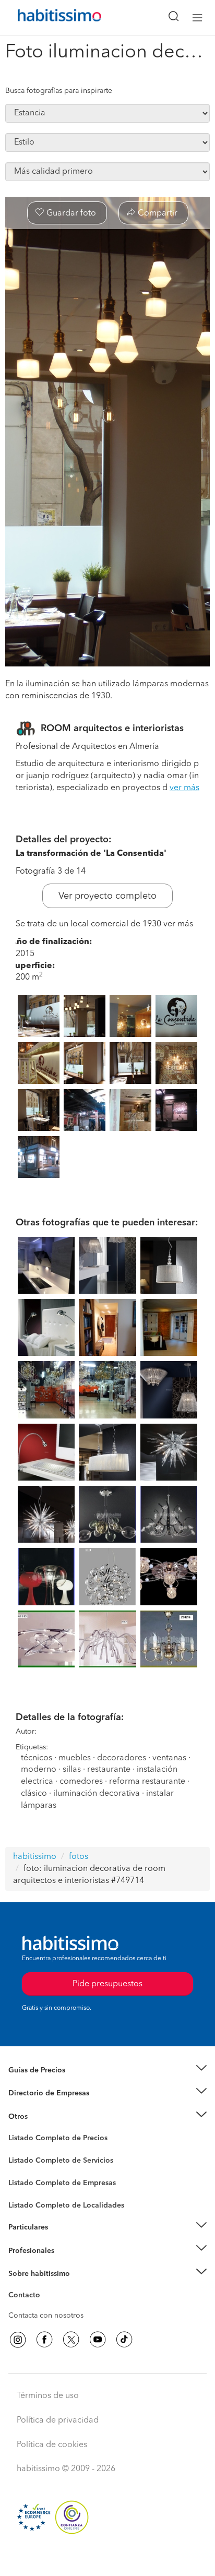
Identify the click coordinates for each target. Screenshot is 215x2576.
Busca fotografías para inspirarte (59, 91)
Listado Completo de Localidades (66, 2205)
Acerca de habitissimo (45, 2286)
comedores (81, 1782)
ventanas (169, 1758)
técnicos (37, 1758)
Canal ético (27, 2297)
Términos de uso (48, 2396)
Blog (16, 2129)
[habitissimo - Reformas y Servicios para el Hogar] (47, 18)
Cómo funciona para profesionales (66, 2263)
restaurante (109, 1770)
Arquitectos (28, 2200)
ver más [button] (184, 788)
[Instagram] (18, 2340)
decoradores (122, 1758)
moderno (39, 1770)
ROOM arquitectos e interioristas (112, 729)
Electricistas (28, 2179)
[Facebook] (44, 2340)
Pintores (22, 2169)
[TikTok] (124, 2340)
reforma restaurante (147, 1782)
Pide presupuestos (107, 2558)
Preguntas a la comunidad (51, 2140)
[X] (71, 2340)
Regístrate (25, 2250)
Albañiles (24, 2190)
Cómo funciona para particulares (63, 2240)
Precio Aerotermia (39, 2093)
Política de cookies (52, 2445)
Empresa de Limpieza (44, 2117)
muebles (75, 1758)
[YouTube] (98, 2340)
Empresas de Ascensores (50, 2106)
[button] (107, 2071)
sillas (72, 1770)
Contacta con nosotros (46, 2316)
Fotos (17, 2150)
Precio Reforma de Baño (49, 2083)
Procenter (24, 2161)
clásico (34, 1794)
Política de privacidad (58, 2420)
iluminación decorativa (98, 1794)
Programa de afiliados (45, 2307)
